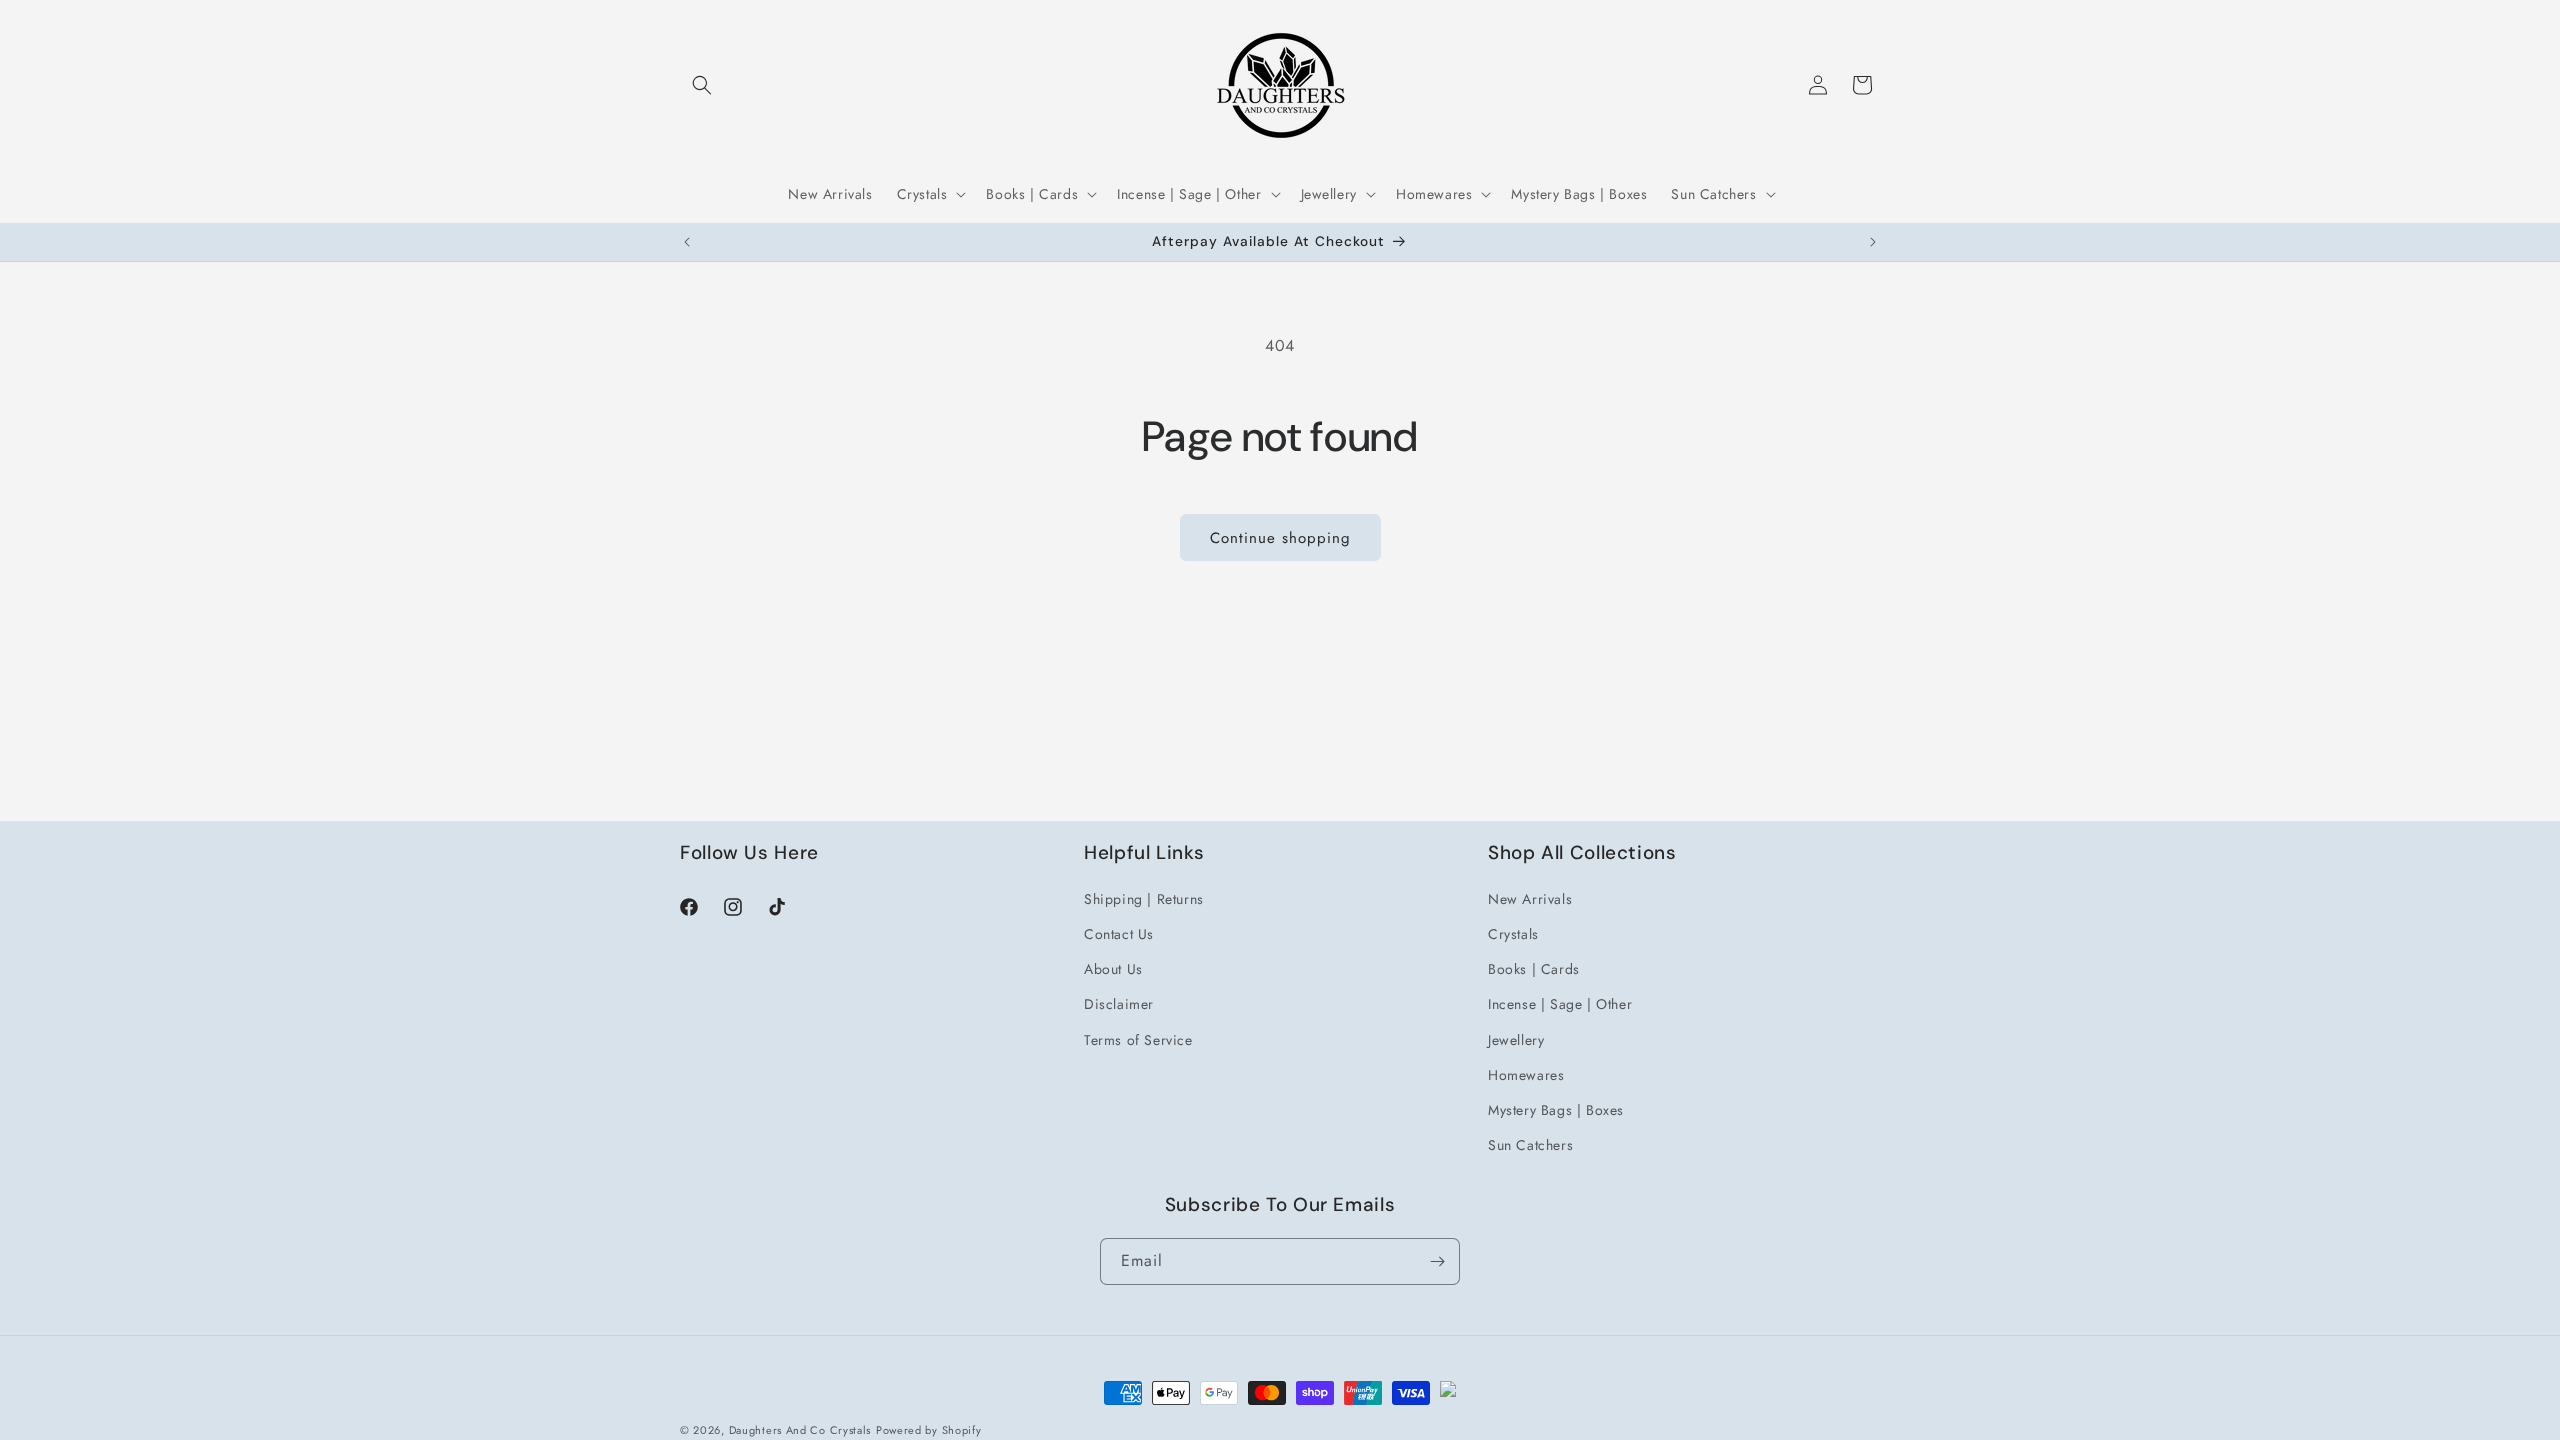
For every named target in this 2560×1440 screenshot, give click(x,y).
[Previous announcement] (687, 242)
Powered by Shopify (929, 1430)
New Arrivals (1530, 899)
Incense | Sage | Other (1560, 1004)
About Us (1113, 969)
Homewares (1526, 1075)
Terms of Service (1138, 1040)
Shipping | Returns (1144, 899)
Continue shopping (1280, 538)
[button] (702, 85)
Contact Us (1119, 934)
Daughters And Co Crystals (800, 1430)
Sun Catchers (1530, 1145)
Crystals (1513, 934)
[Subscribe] (1437, 1261)
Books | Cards (1534, 969)
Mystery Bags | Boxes (1556, 1110)
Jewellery (1516, 1040)
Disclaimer (1119, 1004)
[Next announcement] (1873, 242)
